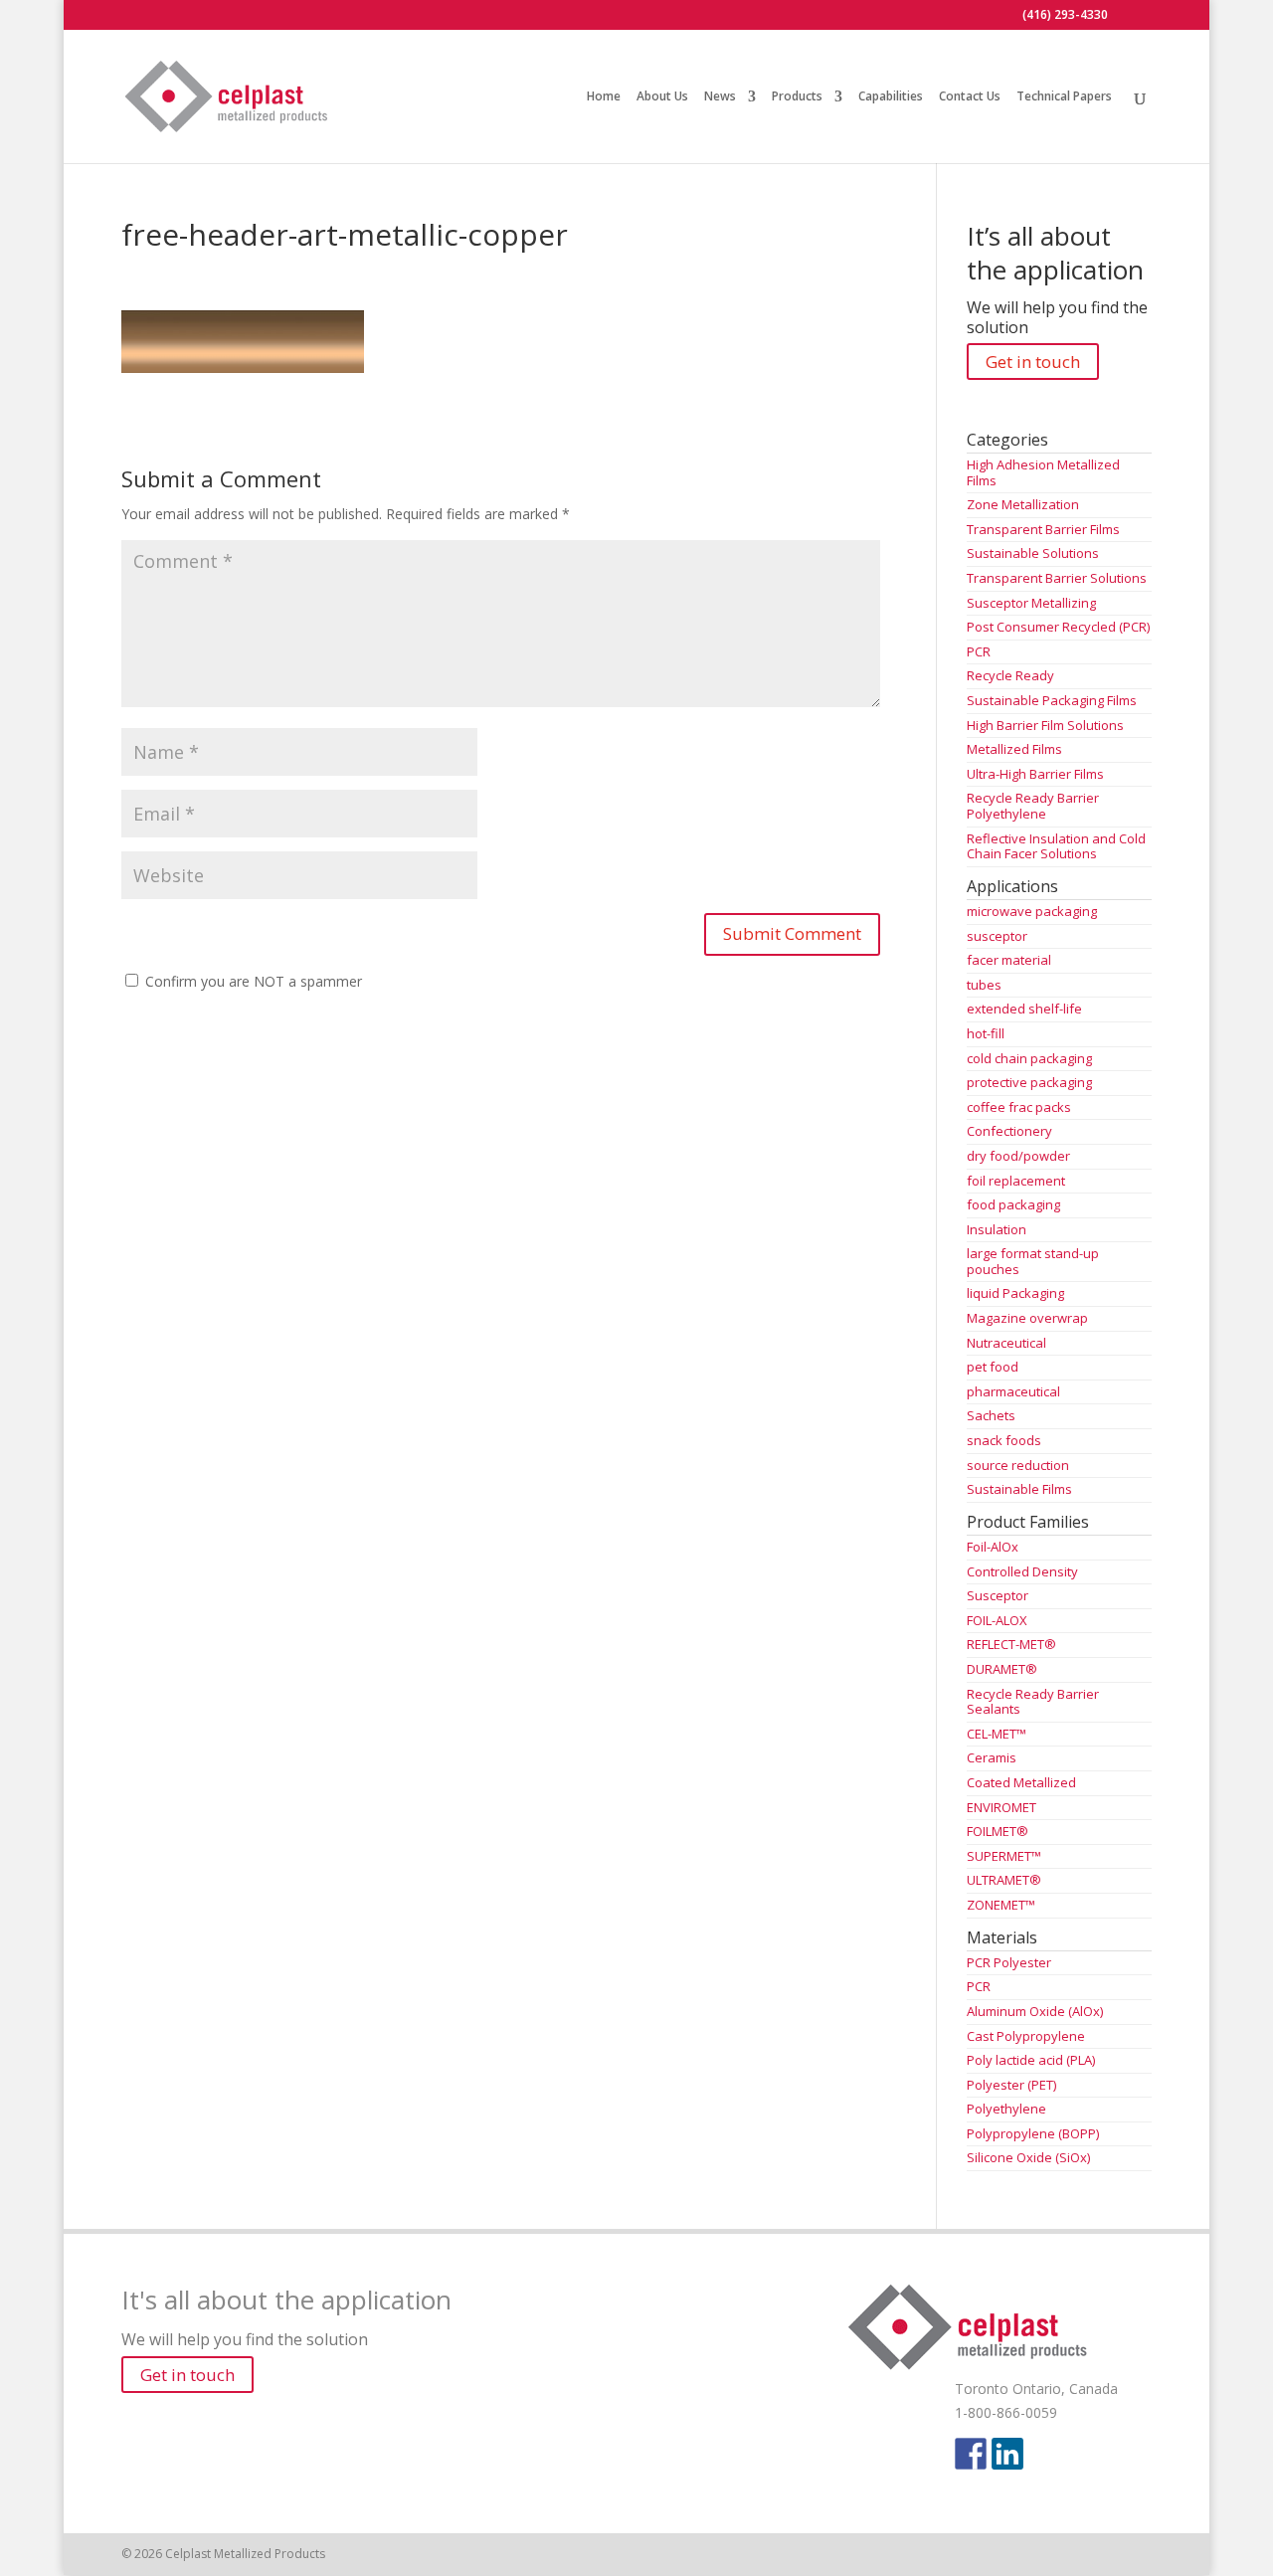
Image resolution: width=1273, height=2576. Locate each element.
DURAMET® (1002, 1669)
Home (604, 97)
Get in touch (1033, 362)
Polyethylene (1006, 2109)
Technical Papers (1064, 97)
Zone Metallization (1023, 504)
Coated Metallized (1021, 1782)
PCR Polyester (1009, 1962)
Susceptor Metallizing (1031, 603)
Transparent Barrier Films (1043, 529)
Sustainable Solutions (1033, 553)
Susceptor (998, 1595)
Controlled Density (1022, 1571)
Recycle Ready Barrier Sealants (1033, 1702)
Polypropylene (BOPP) (1033, 2133)
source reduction (1018, 1465)
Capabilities (891, 97)
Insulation (997, 1229)
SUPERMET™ (1004, 1856)
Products (797, 97)
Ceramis (992, 1757)
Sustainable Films (1019, 1489)
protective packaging (1029, 1082)
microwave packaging (1032, 911)
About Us (662, 97)
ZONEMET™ (1001, 1905)
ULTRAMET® (1004, 1880)
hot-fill (986, 1033)
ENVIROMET (1001, 1807)
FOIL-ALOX (997, 1620)
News (720, 97)
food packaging (1013, 1204)
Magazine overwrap (1027, 1318)
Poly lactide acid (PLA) (1031, 2060)
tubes (984, 985)
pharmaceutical (1013, 1391)
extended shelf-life (1024, 1009)
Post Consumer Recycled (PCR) (1058, 627)
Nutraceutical (1006, 1343)
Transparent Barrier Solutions (1057, 578)
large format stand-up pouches (1033, 1261)
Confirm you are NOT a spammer (252, 981)
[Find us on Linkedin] (1007, 2454)
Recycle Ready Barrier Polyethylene (1033, 806)
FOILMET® (998, 1831)
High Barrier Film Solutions (1045, 725)
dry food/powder (1018, 1156)
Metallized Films (1014, 749)
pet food (993, 1367)
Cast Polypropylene (1026, 2036)
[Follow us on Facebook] (971, 2454)
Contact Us (970, 97)
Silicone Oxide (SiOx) (1028, 2157)
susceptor (997, 936)
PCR (979, 651)
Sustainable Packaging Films (1052, 700)
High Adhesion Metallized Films (1043, 472)
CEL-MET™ (997, 1734)
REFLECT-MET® (1011, 1644)
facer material (1009, 960)
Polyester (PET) (1011, 2085)
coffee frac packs (1019, 1107)
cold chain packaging (1029, 1058)
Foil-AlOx (993, 1547)
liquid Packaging (1015, 1293)
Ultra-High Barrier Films (1035, 774)
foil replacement (1016, 1181)
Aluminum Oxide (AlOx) (1035, 2011)
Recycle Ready (1010, 675)
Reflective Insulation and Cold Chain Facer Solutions (1056, 846)
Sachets (991, 1415)
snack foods (1004, 1440)
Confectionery (1009, 1131)
